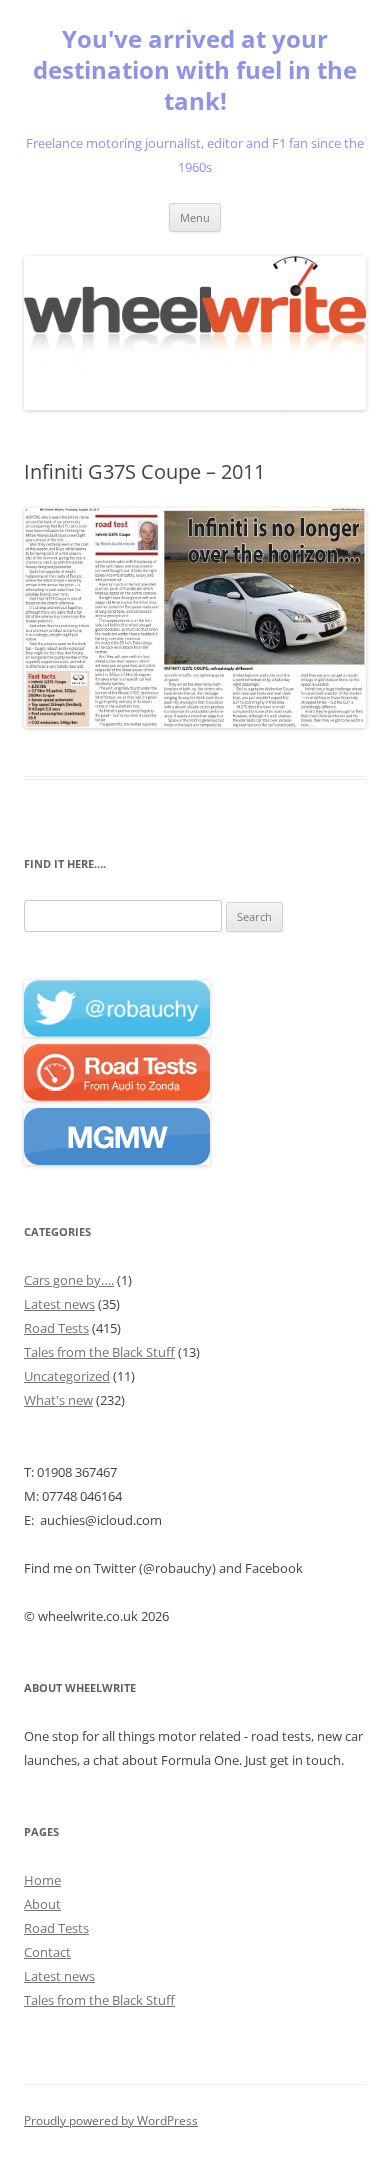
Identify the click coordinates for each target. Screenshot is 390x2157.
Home (42, 1880)
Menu (195, 217)
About (42, 1904)
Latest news (59, 1304)
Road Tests (56, 1328)
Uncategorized (67, 1376)
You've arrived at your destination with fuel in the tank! (195, 70)
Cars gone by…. (69, 1280)
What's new (58, 1400)
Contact (47, 1952)
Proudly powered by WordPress (111, 2120)
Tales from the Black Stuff (99, 1352)
